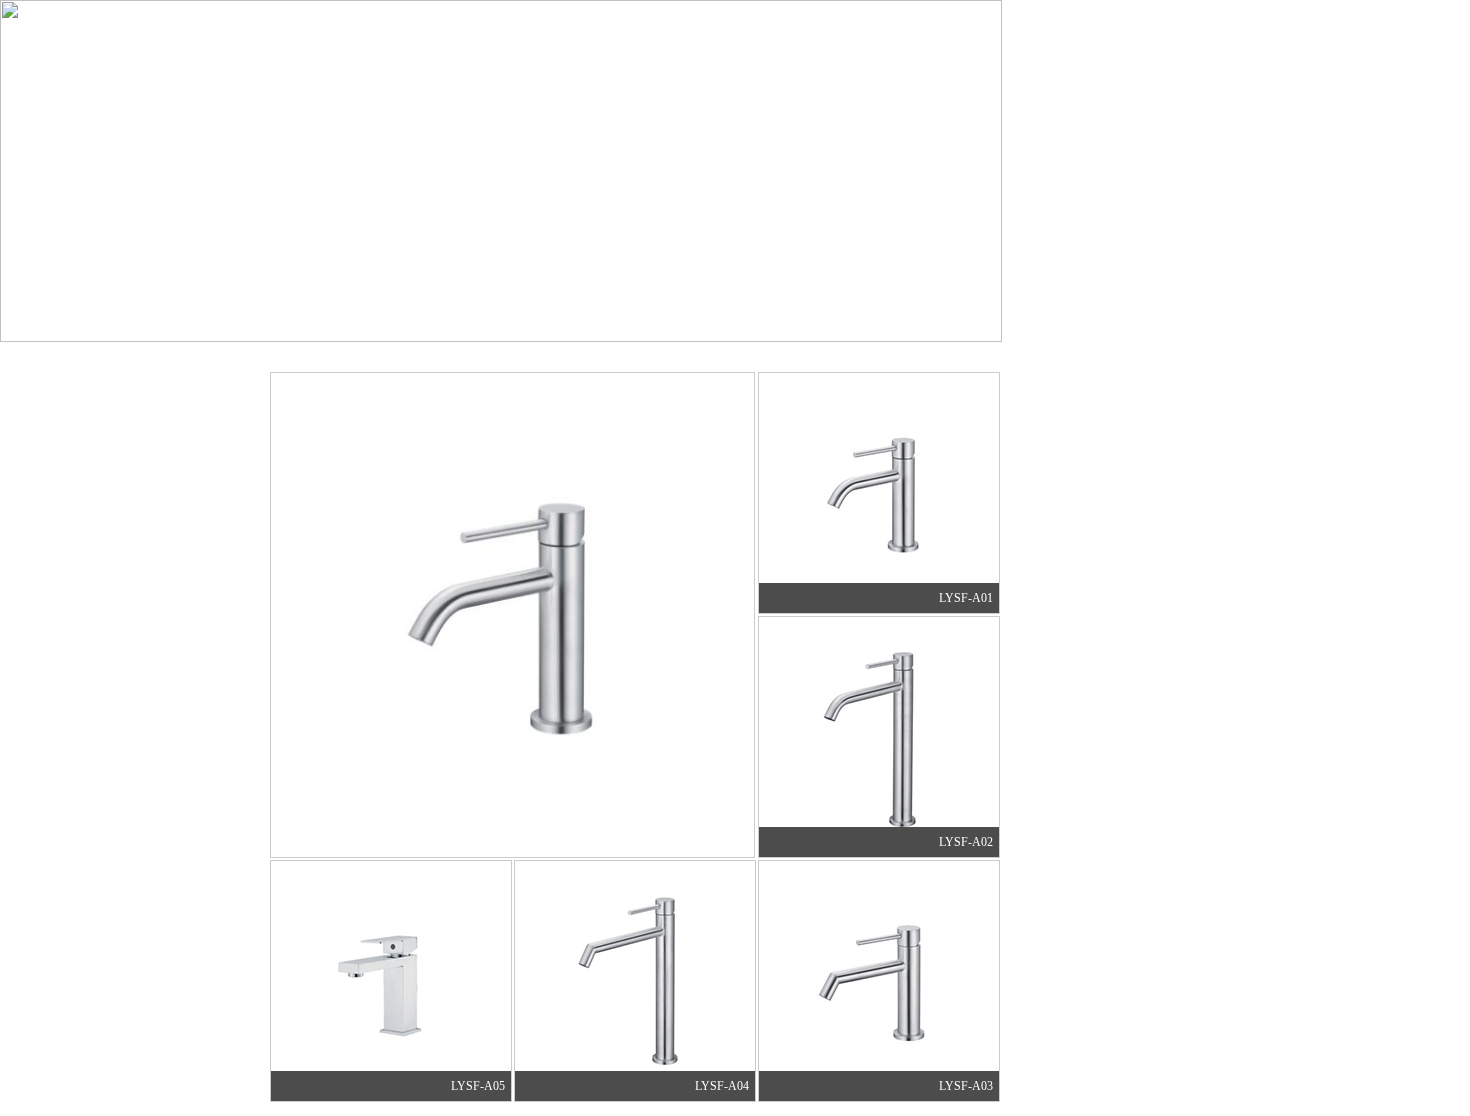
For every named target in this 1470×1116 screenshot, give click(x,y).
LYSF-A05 (481, 1086)
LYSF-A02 (969, 842)
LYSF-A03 (969, 1086)
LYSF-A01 (969, 598)
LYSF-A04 (725, 1086)
